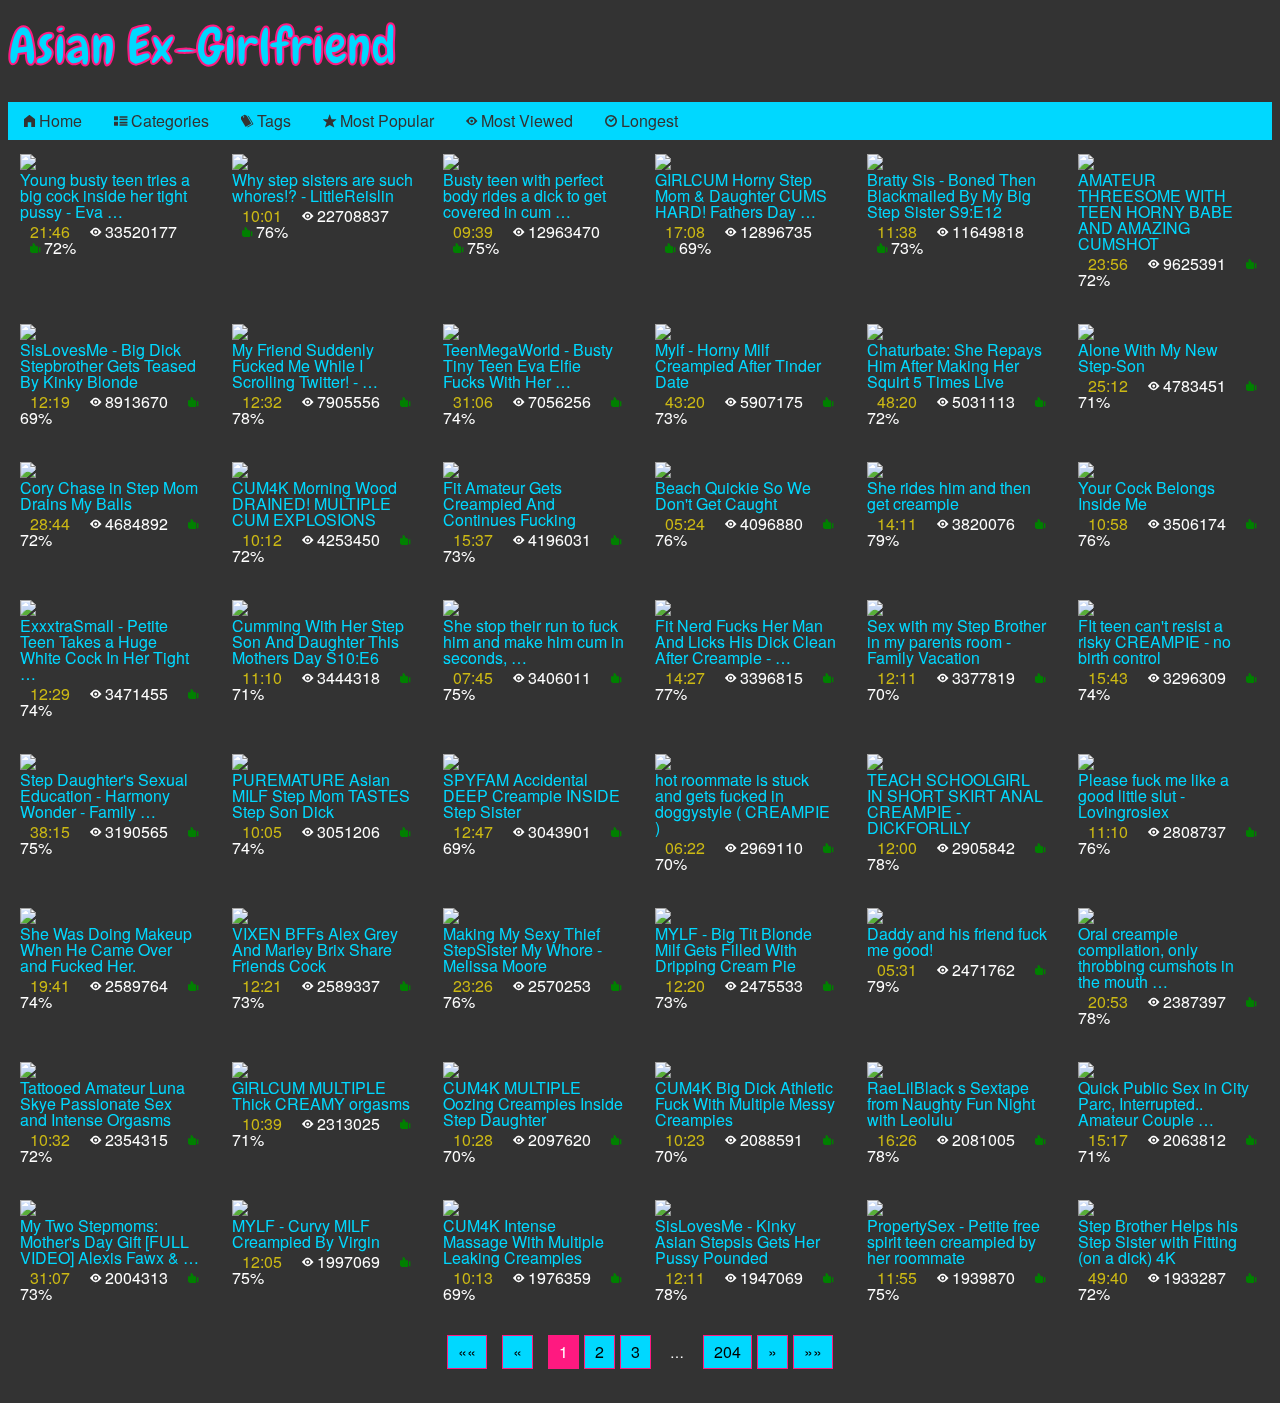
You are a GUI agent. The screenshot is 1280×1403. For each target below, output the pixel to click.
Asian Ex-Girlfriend (202, 46)
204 (727, 1351)
